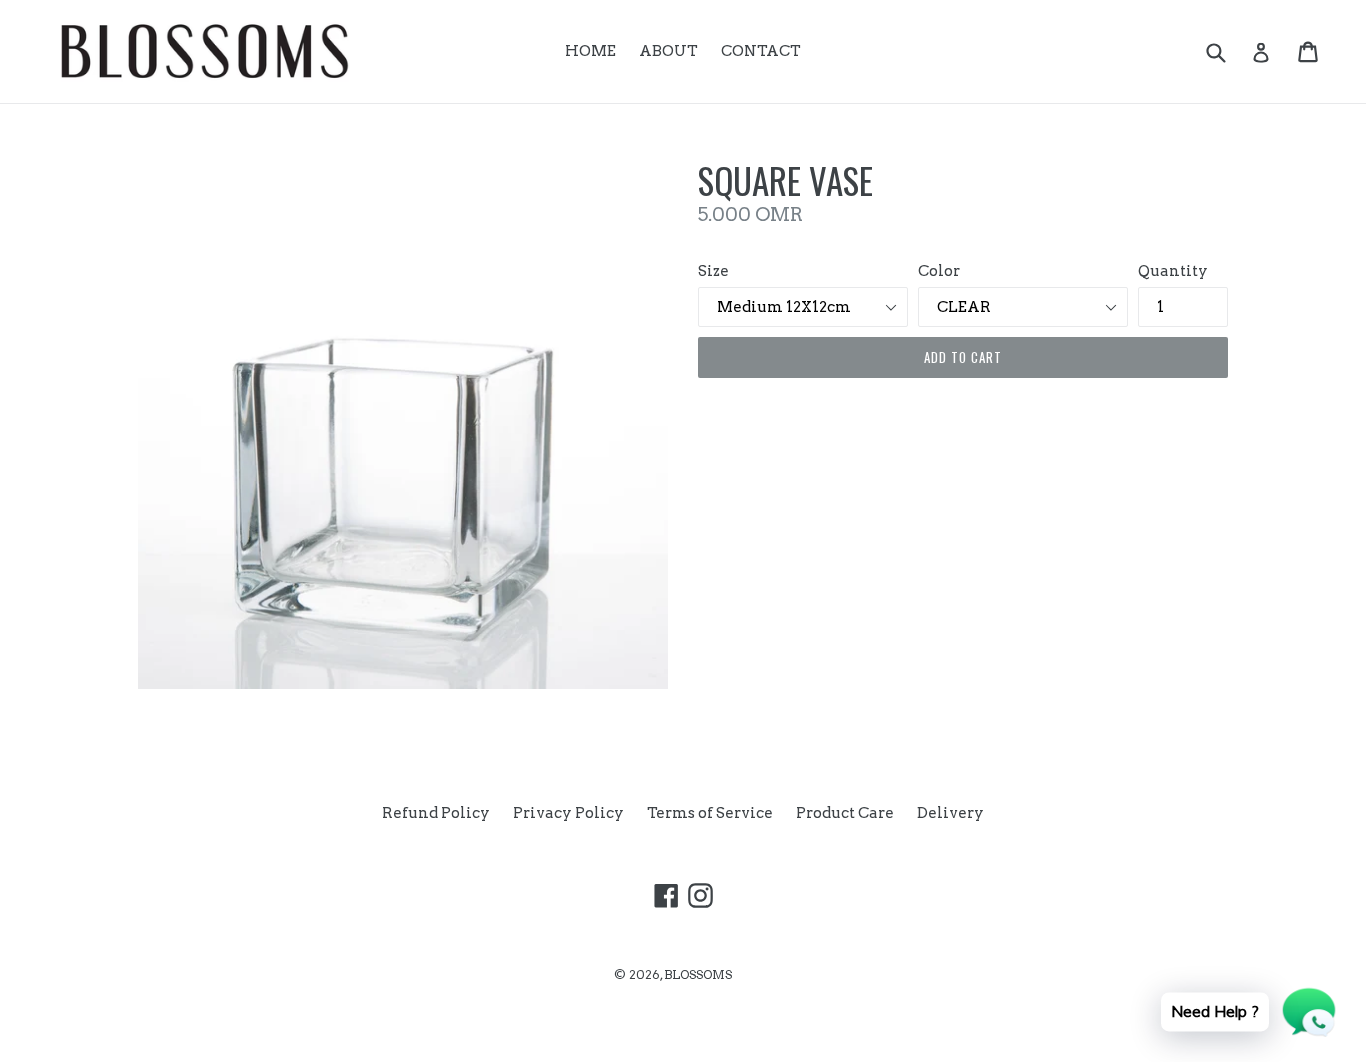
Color (939, 271)
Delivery (950, 813)
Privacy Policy (568, 813)
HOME (590, 51)
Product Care (845, 813)
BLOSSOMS (698, 974)
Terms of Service (710, 813)
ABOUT (668, 51)
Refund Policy (436, 813)
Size (713, 271)
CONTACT (761, 51)
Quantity (1173, 271)
